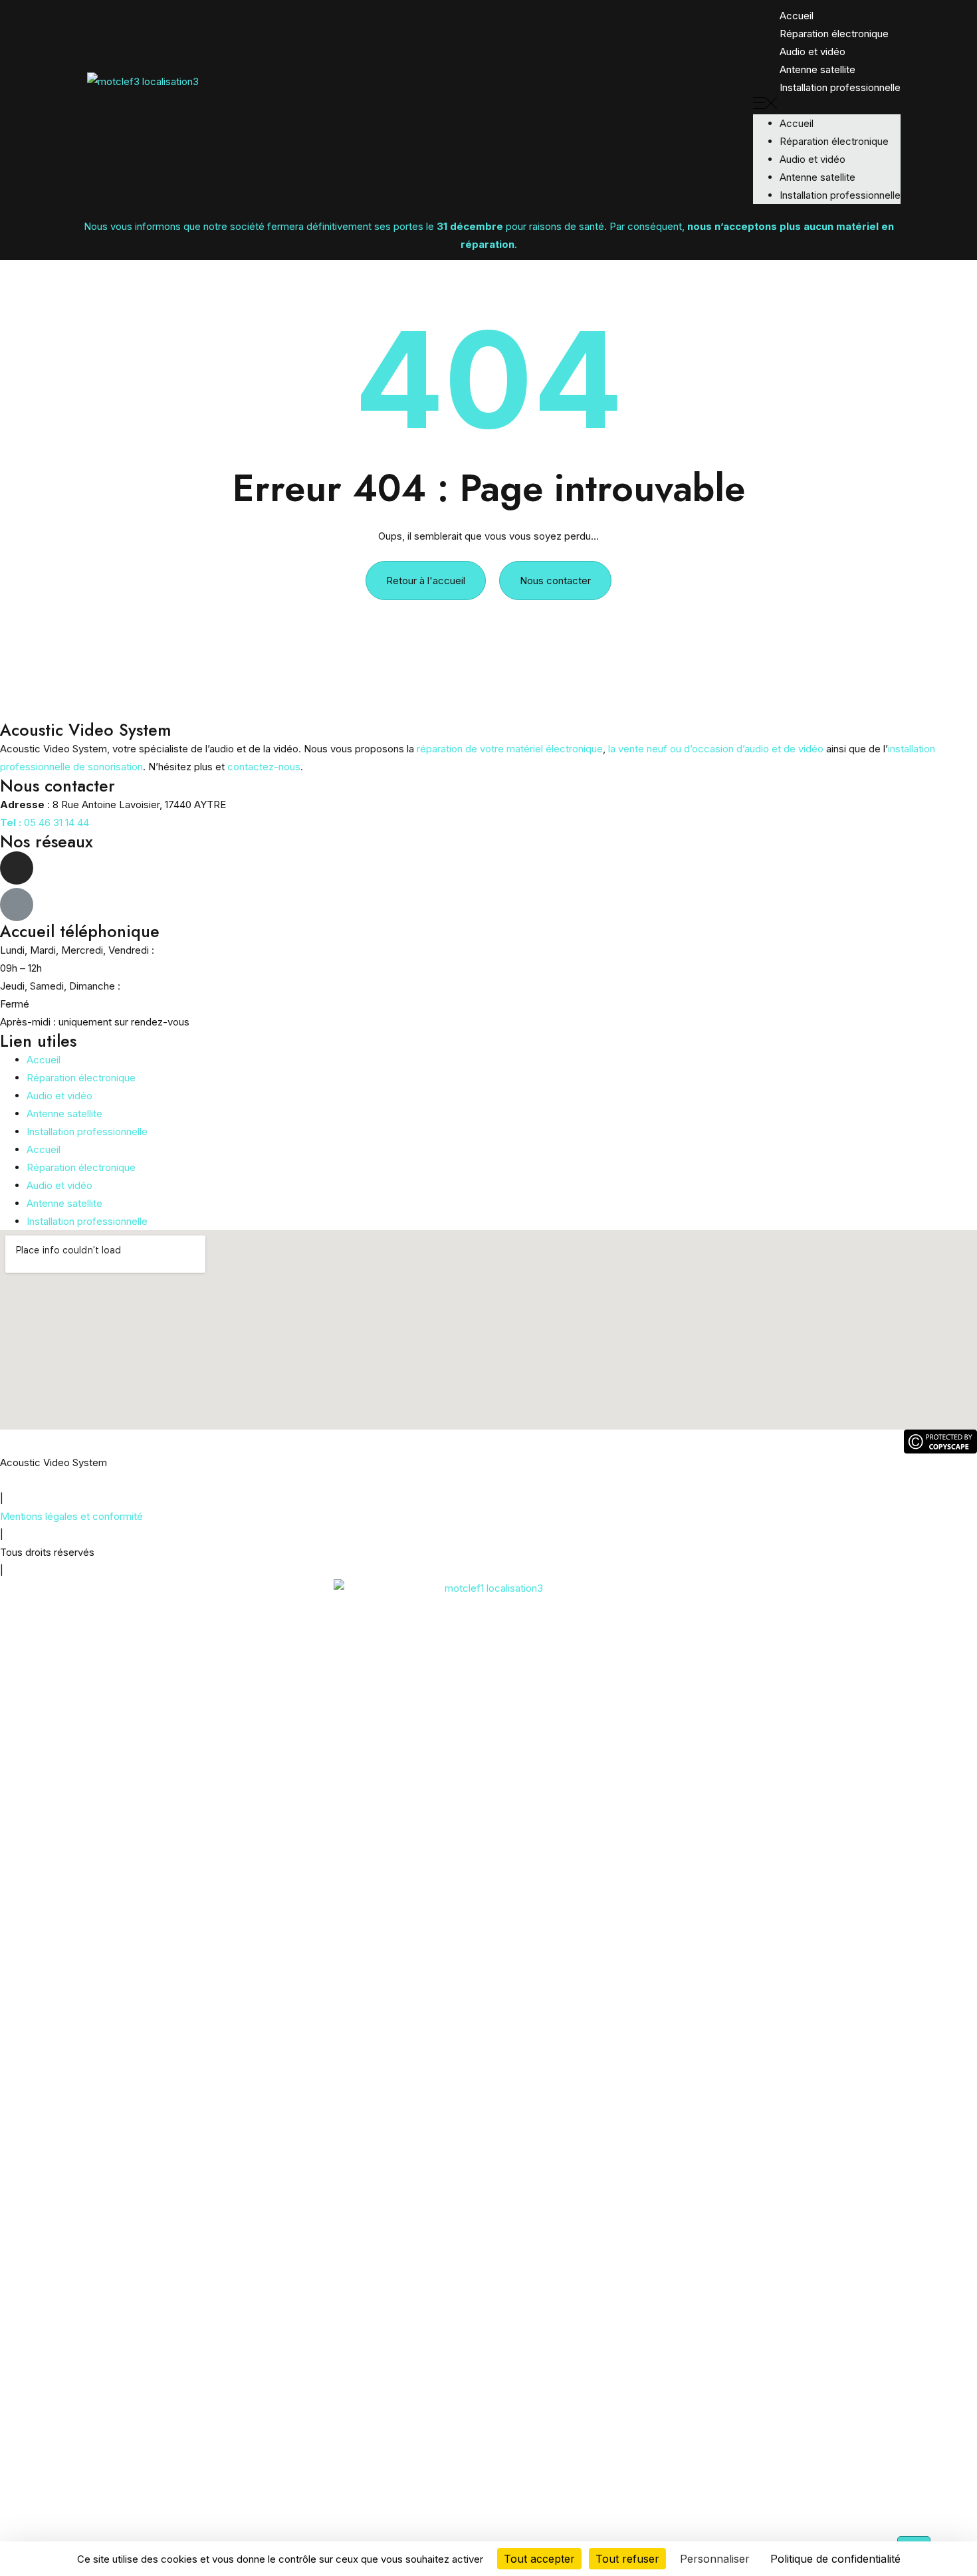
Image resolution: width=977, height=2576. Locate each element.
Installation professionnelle (840, 87)
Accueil (44, 1060)
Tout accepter (539, 2559)
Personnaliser (715, 2559)
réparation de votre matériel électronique (510, 749)
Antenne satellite (817, 69)
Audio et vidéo (813, 52)
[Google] (17, 905)
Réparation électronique (834, 34)
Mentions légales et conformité (71, 1516)
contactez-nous (264, 767)
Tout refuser (627, 2559)
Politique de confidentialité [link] (835, 2559)
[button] (827, 105)
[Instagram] (17, 868)
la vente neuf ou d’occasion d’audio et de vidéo (716, 749)
